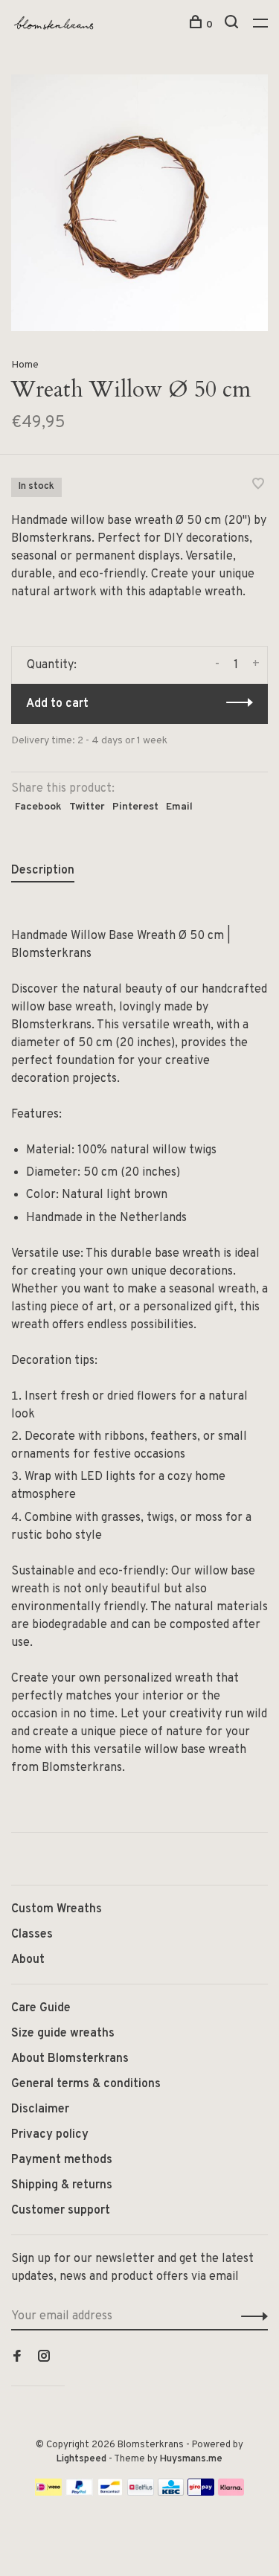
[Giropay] (201, 2493)
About (28, 1960)
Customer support (61, 2211)
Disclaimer (40, 2109)
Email (179, 807)
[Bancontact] (110, 2493)
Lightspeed (81, 2459)
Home (25, 365)
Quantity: (52, 665)
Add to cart (57, 704)
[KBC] (171, 2493)
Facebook (38, 807)
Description (43, 871)
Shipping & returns (62, 2185)
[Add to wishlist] (258, 486)
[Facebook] (17, 2358)
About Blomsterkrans (70, 2059)
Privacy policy (50, 2135)
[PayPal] (79, 2493)
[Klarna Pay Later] (231, 2493)
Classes (32, 1935)
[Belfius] (141, 2493)
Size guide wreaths (63, 2034)
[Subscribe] (250, 2316)
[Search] (233, 25)
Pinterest (135, 807)
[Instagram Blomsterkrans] (44, 2358)
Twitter (87, 807)
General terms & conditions (86, 2084)
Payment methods (62, 2160)
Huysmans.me (191, 2459)
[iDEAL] (48, 2493)
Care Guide (41, 2008)
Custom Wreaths (57, 1909)
